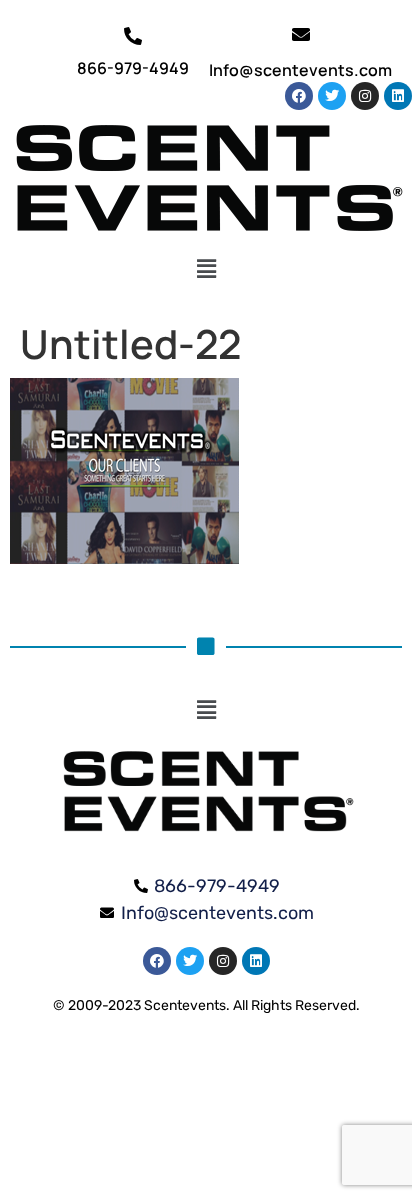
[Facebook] (299, 96)
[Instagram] (365, 96)
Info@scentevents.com (300, 70)
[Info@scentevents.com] (301, 34)
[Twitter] (332, 96)
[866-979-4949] (133, 36)
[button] (206, 269)
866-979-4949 (133, 68)
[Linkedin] (398, 96)
